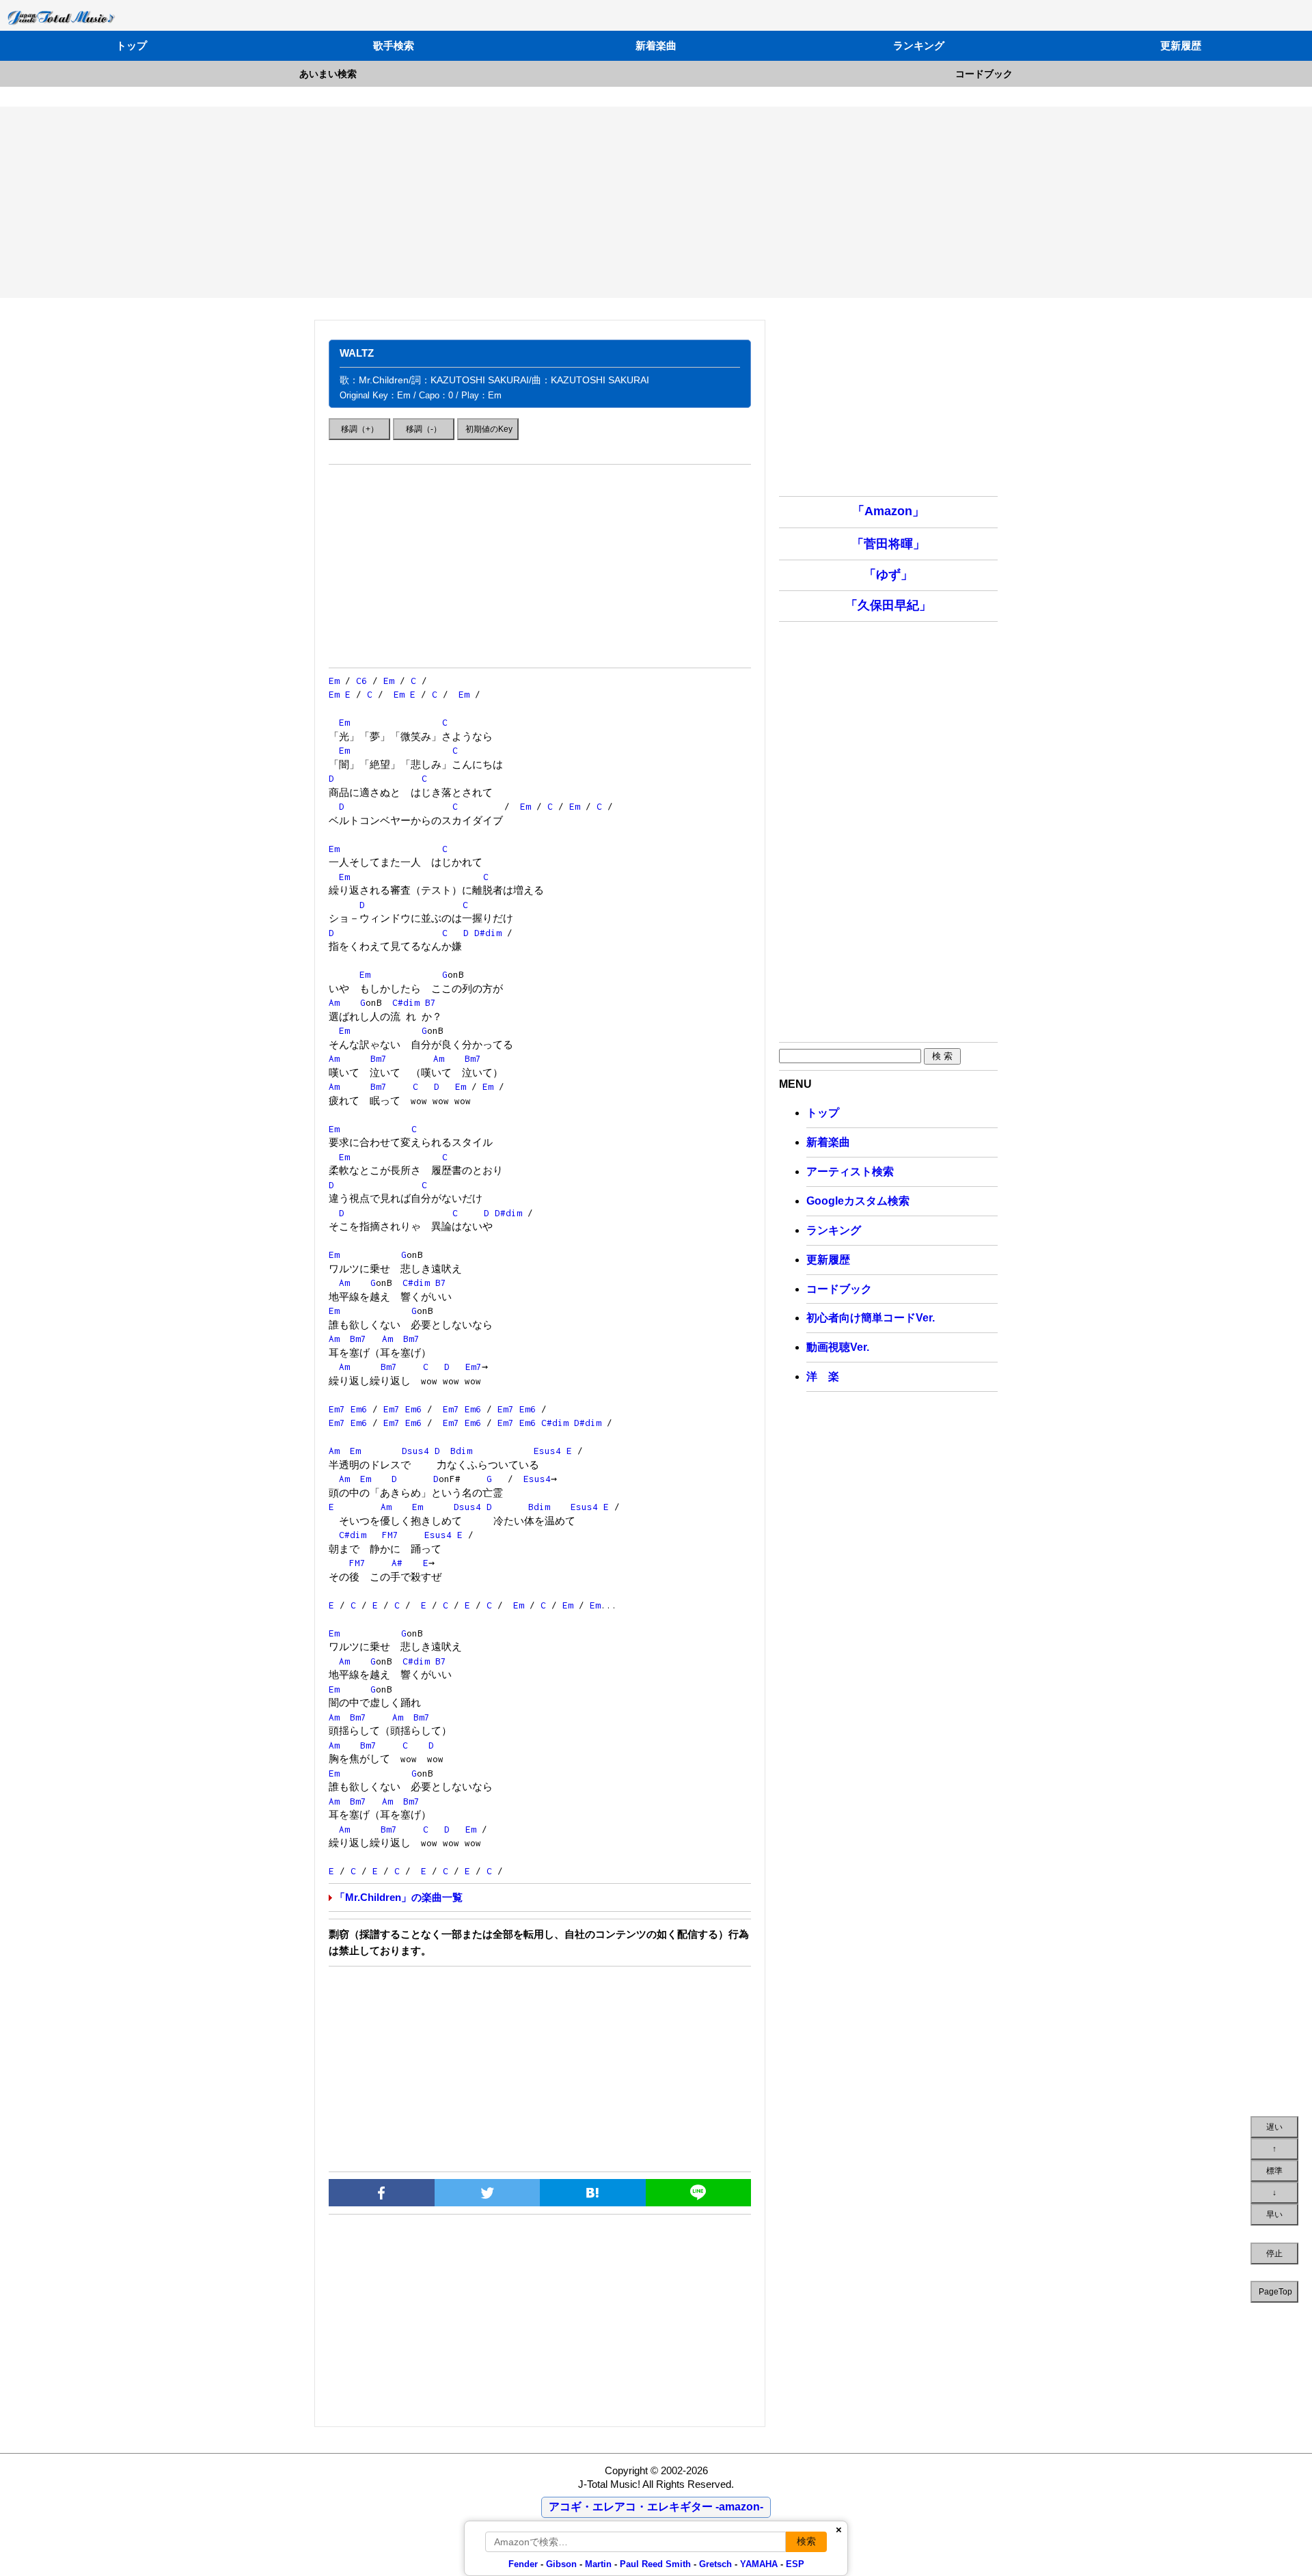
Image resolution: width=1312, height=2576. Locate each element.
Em (334, 681)
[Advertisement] (656, 202)
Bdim (461, 1451)
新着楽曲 (656, 45)
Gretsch (715, 2564)
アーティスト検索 (850, 1171)
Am (334, 1002)
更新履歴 (1181, 45)
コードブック (984, 74)
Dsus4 (415, 1451)
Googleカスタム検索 (858, 1201)
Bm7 (379, 1058)
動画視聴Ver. (838, 1347)
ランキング (919, 45)
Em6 (359, 1409)
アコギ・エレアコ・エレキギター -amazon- (656, 2507)
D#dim (488, 933)
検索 (806, 2541)
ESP (795, 2564)
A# (397, 1563)
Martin (597, 2564)
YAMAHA (759, 2564)
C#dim (406, 1002)
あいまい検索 (328, 74)
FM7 (390, 1535)
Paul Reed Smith (655, 2564)
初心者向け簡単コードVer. (871, 1318)
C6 (361, 681)
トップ (132, 45)
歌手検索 (394, 45)
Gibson (561, 2564)
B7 (430, 1002)
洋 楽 (823, 1376)
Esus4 (547, 1451)
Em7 (474, 1367)
